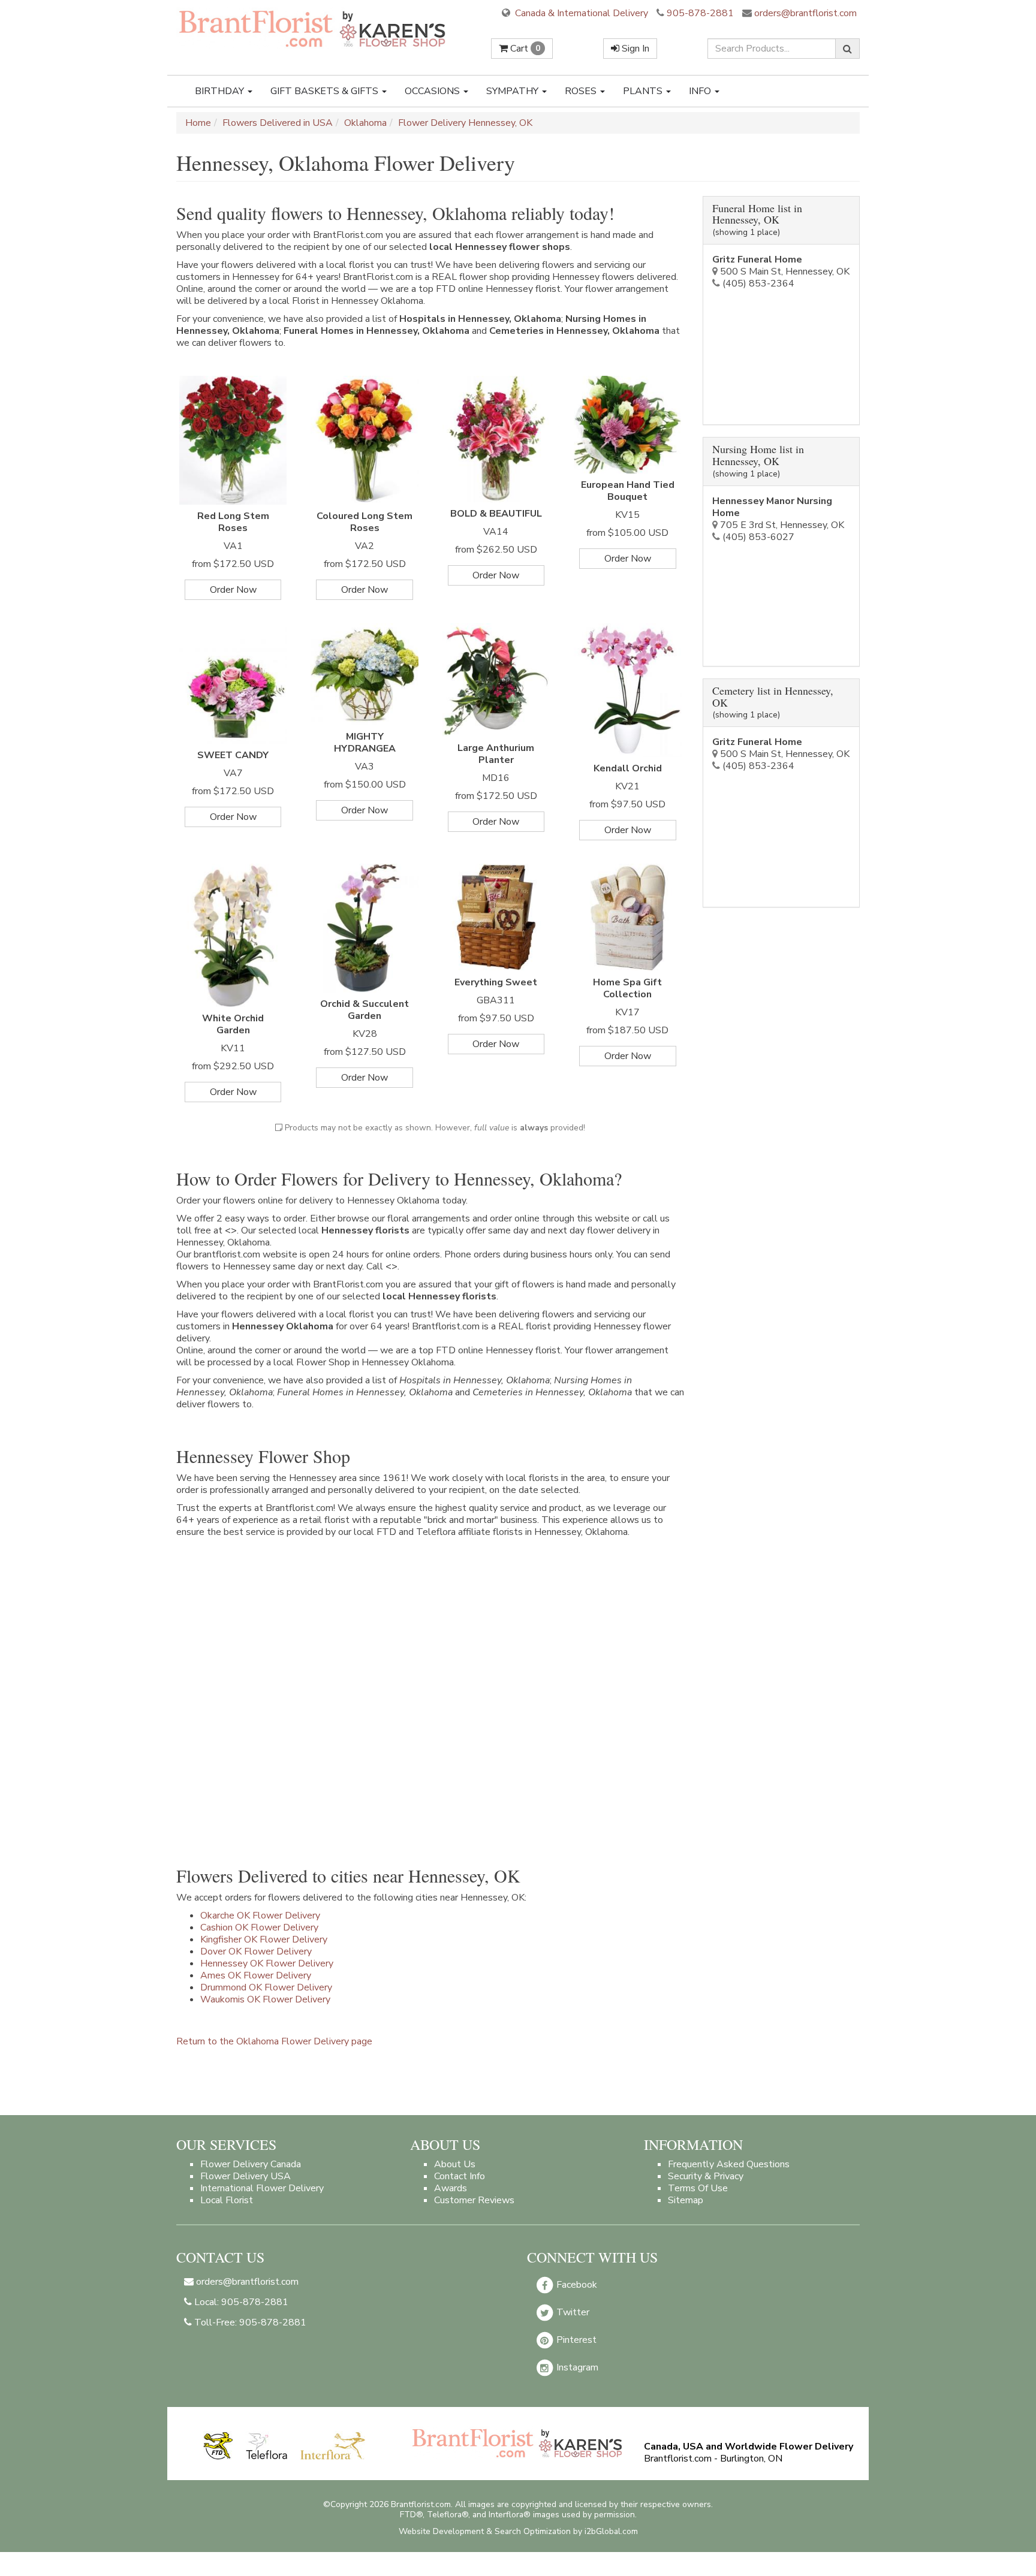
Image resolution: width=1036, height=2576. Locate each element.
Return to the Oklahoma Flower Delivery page (274, 2041)
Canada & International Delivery (580, 13)
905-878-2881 (700, 13)
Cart (524, 49)
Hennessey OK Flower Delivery (267, 1963)
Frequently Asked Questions (729, 2164)
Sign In (634, 49)
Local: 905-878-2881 (240, 2302)
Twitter (572, 2312)
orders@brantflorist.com (804, 13)
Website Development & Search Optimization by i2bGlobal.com (518, 2531)
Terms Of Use (698, 2188)
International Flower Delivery (262, 2188)
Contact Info (460, 2176)
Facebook (576, 2285)
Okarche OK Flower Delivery (260, 1916)
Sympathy (514, 91)
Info (701, 91)
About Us (455, 2164)
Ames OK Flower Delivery (256, 1975)
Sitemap (686, 2200)
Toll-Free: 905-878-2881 (249, 2322)
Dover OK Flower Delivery (256, 1951)
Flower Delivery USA (246, 2176)
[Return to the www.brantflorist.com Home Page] (314, 28)
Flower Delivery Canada (251, 2164)
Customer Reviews (474, 2200)
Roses (582, 91)
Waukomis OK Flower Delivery (265, 1999)
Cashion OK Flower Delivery (259, 1928)
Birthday (221, 91)
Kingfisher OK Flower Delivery (264, 1939)
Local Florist (227, 2200)
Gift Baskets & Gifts (326, 91)
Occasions (433, 91)
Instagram (576, 2367)
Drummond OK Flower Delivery (266, 1987)
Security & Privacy (706, 2176)
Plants (644, 91)
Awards (451, 2188)
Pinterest (575, 2340)
